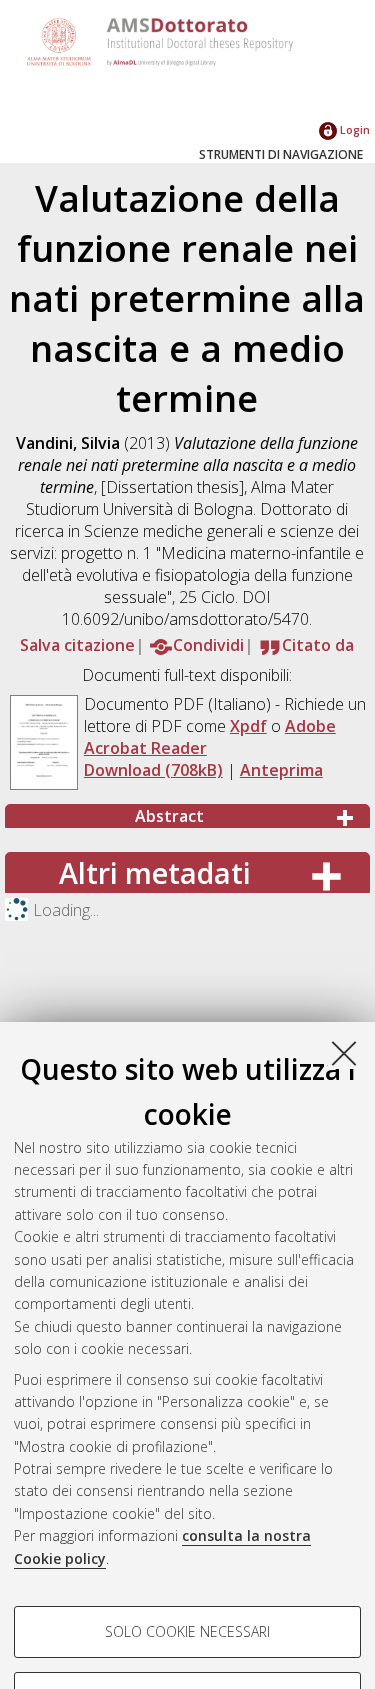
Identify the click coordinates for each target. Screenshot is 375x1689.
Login (353, 129)
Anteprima (281, 770)
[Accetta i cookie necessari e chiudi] (344, 1053)
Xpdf (248, 726)
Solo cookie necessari (187, 1631)
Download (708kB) (153, 770)
